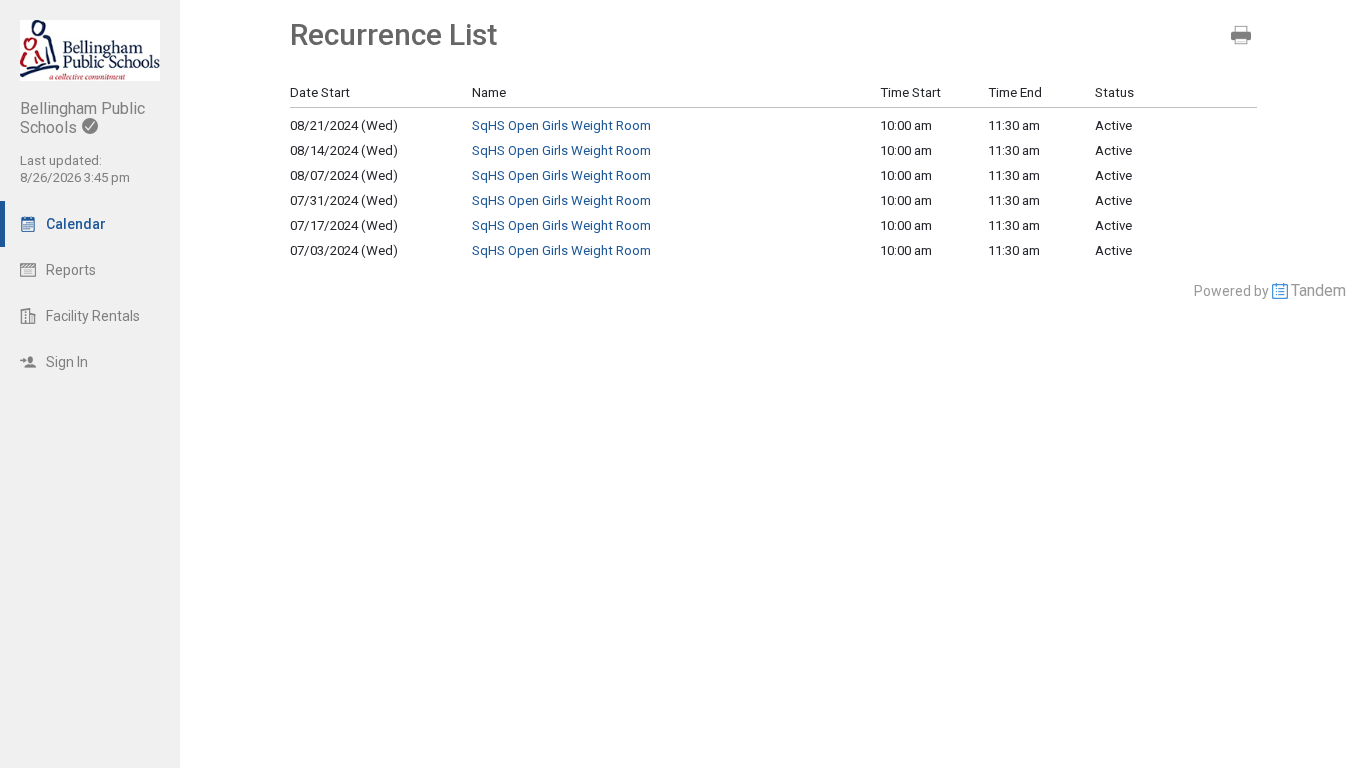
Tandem (1318, 290)
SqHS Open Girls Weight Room (561, 125)
